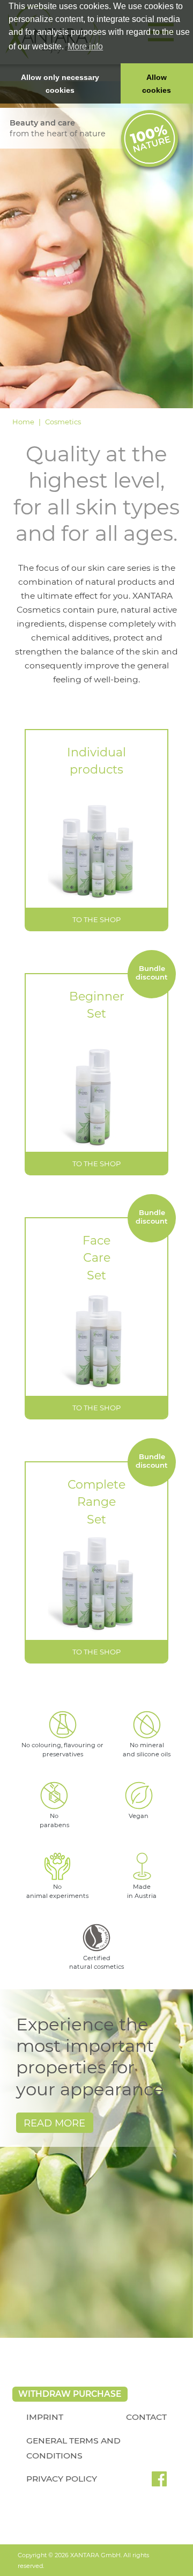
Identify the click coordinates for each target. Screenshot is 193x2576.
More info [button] (85, 46)
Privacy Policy (62, 2479)
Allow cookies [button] (157, 84)
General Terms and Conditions (73, 2448)
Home (23, 422)
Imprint (45, 2417)
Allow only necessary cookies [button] (60, 84)
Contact (146, 2417)
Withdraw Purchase (70, 2394)
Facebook (159, 2483)
